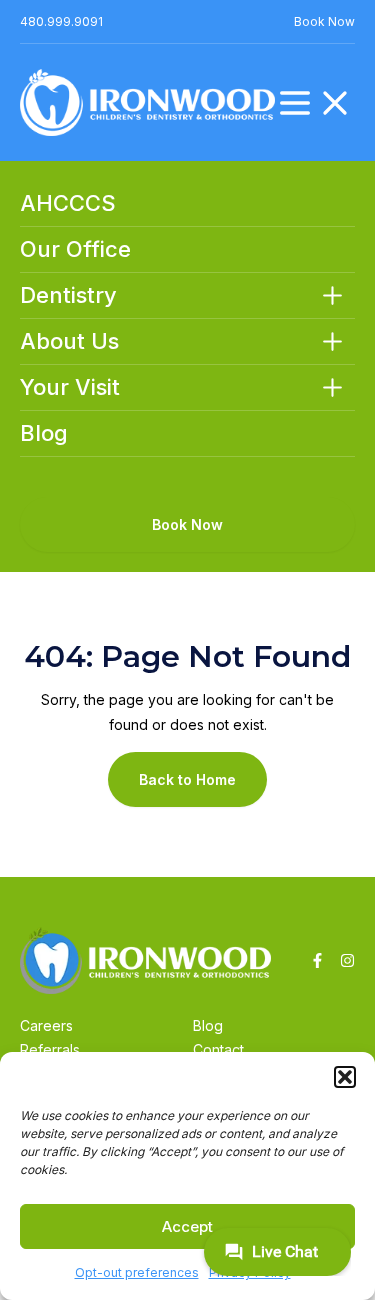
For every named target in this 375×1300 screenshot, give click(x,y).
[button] (345, 1077)
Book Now (324, 21)
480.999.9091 (61, 21)
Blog (44, 433)
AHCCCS (68, 203)
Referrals (50, 1049)
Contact (218, 1049)
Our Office (75, 249)
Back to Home (187, 779)
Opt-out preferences (137, 1272)
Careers (46, 1025)
